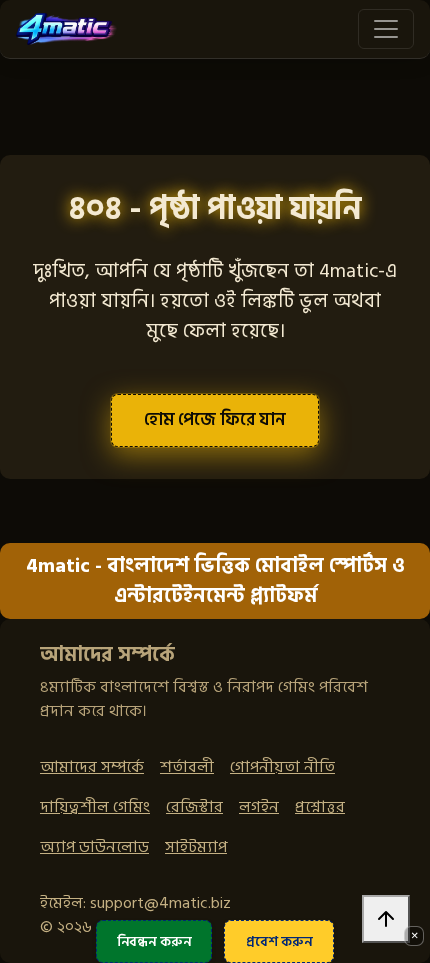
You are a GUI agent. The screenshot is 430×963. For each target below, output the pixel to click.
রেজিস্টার (194, 807)
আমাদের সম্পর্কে (92, 767)
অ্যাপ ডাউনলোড (94, 847)
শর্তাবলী (187, 767)
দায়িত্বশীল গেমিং (95, 807)
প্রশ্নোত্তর (320, 807)
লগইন (259, 807)
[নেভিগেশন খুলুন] (386, 29)
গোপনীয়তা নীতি (282, 767)
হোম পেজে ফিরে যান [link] (215, 419)
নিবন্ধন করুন (154, 941)
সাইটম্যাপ (196, 847)
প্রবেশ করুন (279, 941)
